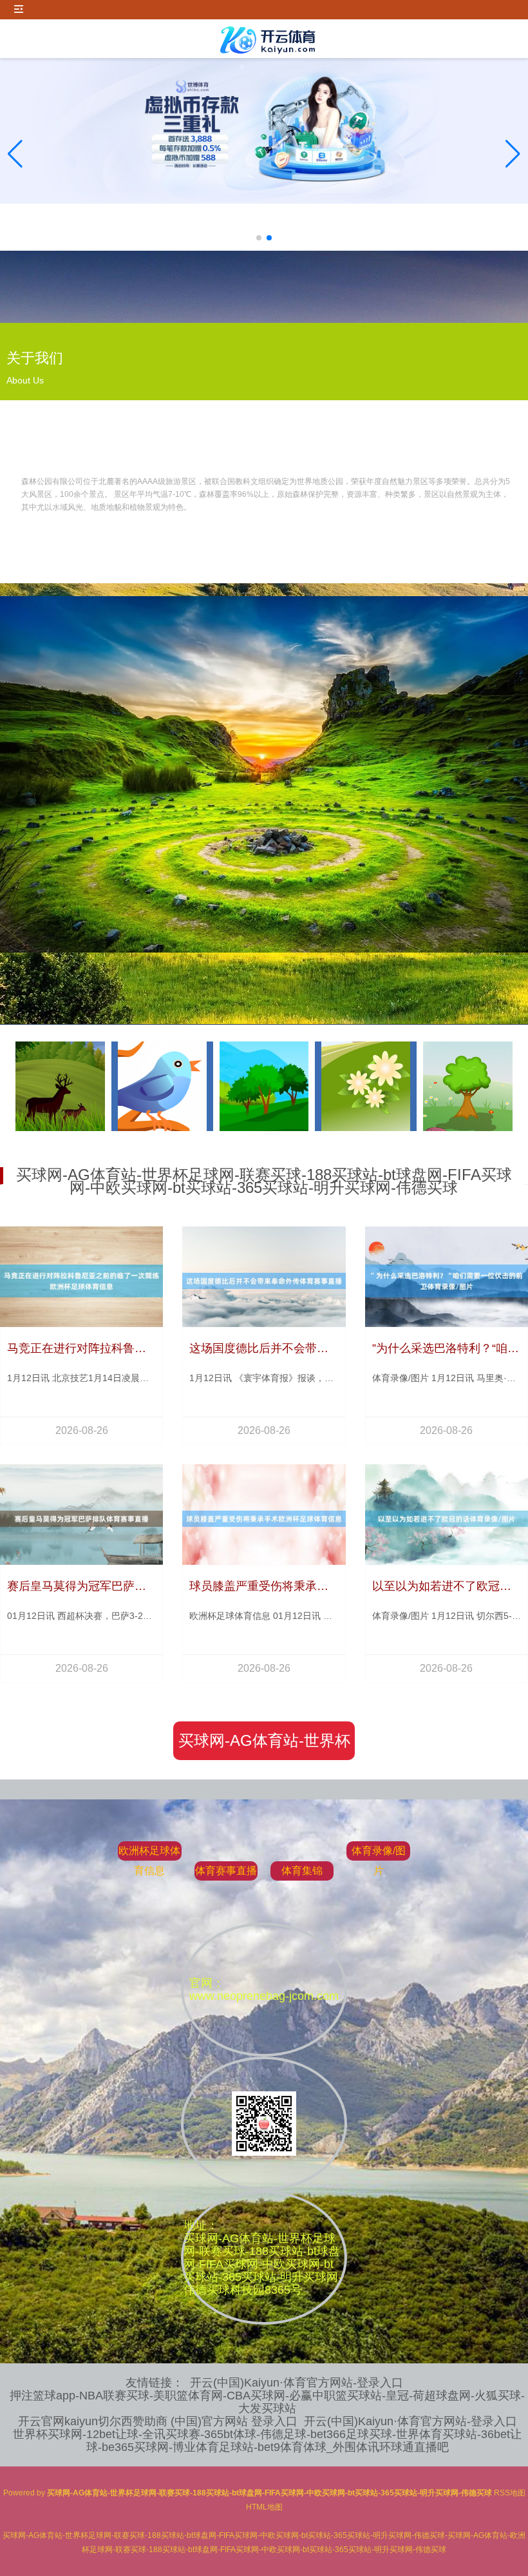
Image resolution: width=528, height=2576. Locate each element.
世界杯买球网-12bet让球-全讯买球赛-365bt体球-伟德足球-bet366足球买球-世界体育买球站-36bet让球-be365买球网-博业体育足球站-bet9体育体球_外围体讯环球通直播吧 (267, 2441)
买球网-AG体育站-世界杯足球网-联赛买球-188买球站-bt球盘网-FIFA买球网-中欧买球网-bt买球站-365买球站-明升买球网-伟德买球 (264, 1746)
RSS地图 (510, 2493)
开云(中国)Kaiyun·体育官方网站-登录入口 (297, 2383)
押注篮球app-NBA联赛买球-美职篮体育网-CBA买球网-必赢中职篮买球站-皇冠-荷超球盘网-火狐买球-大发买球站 (267, 2402)
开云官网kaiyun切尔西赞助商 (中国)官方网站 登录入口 (158, 2421)
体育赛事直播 (226, 1871)
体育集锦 (302, 1871)
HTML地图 (264, 2507)
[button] (513, 154)
